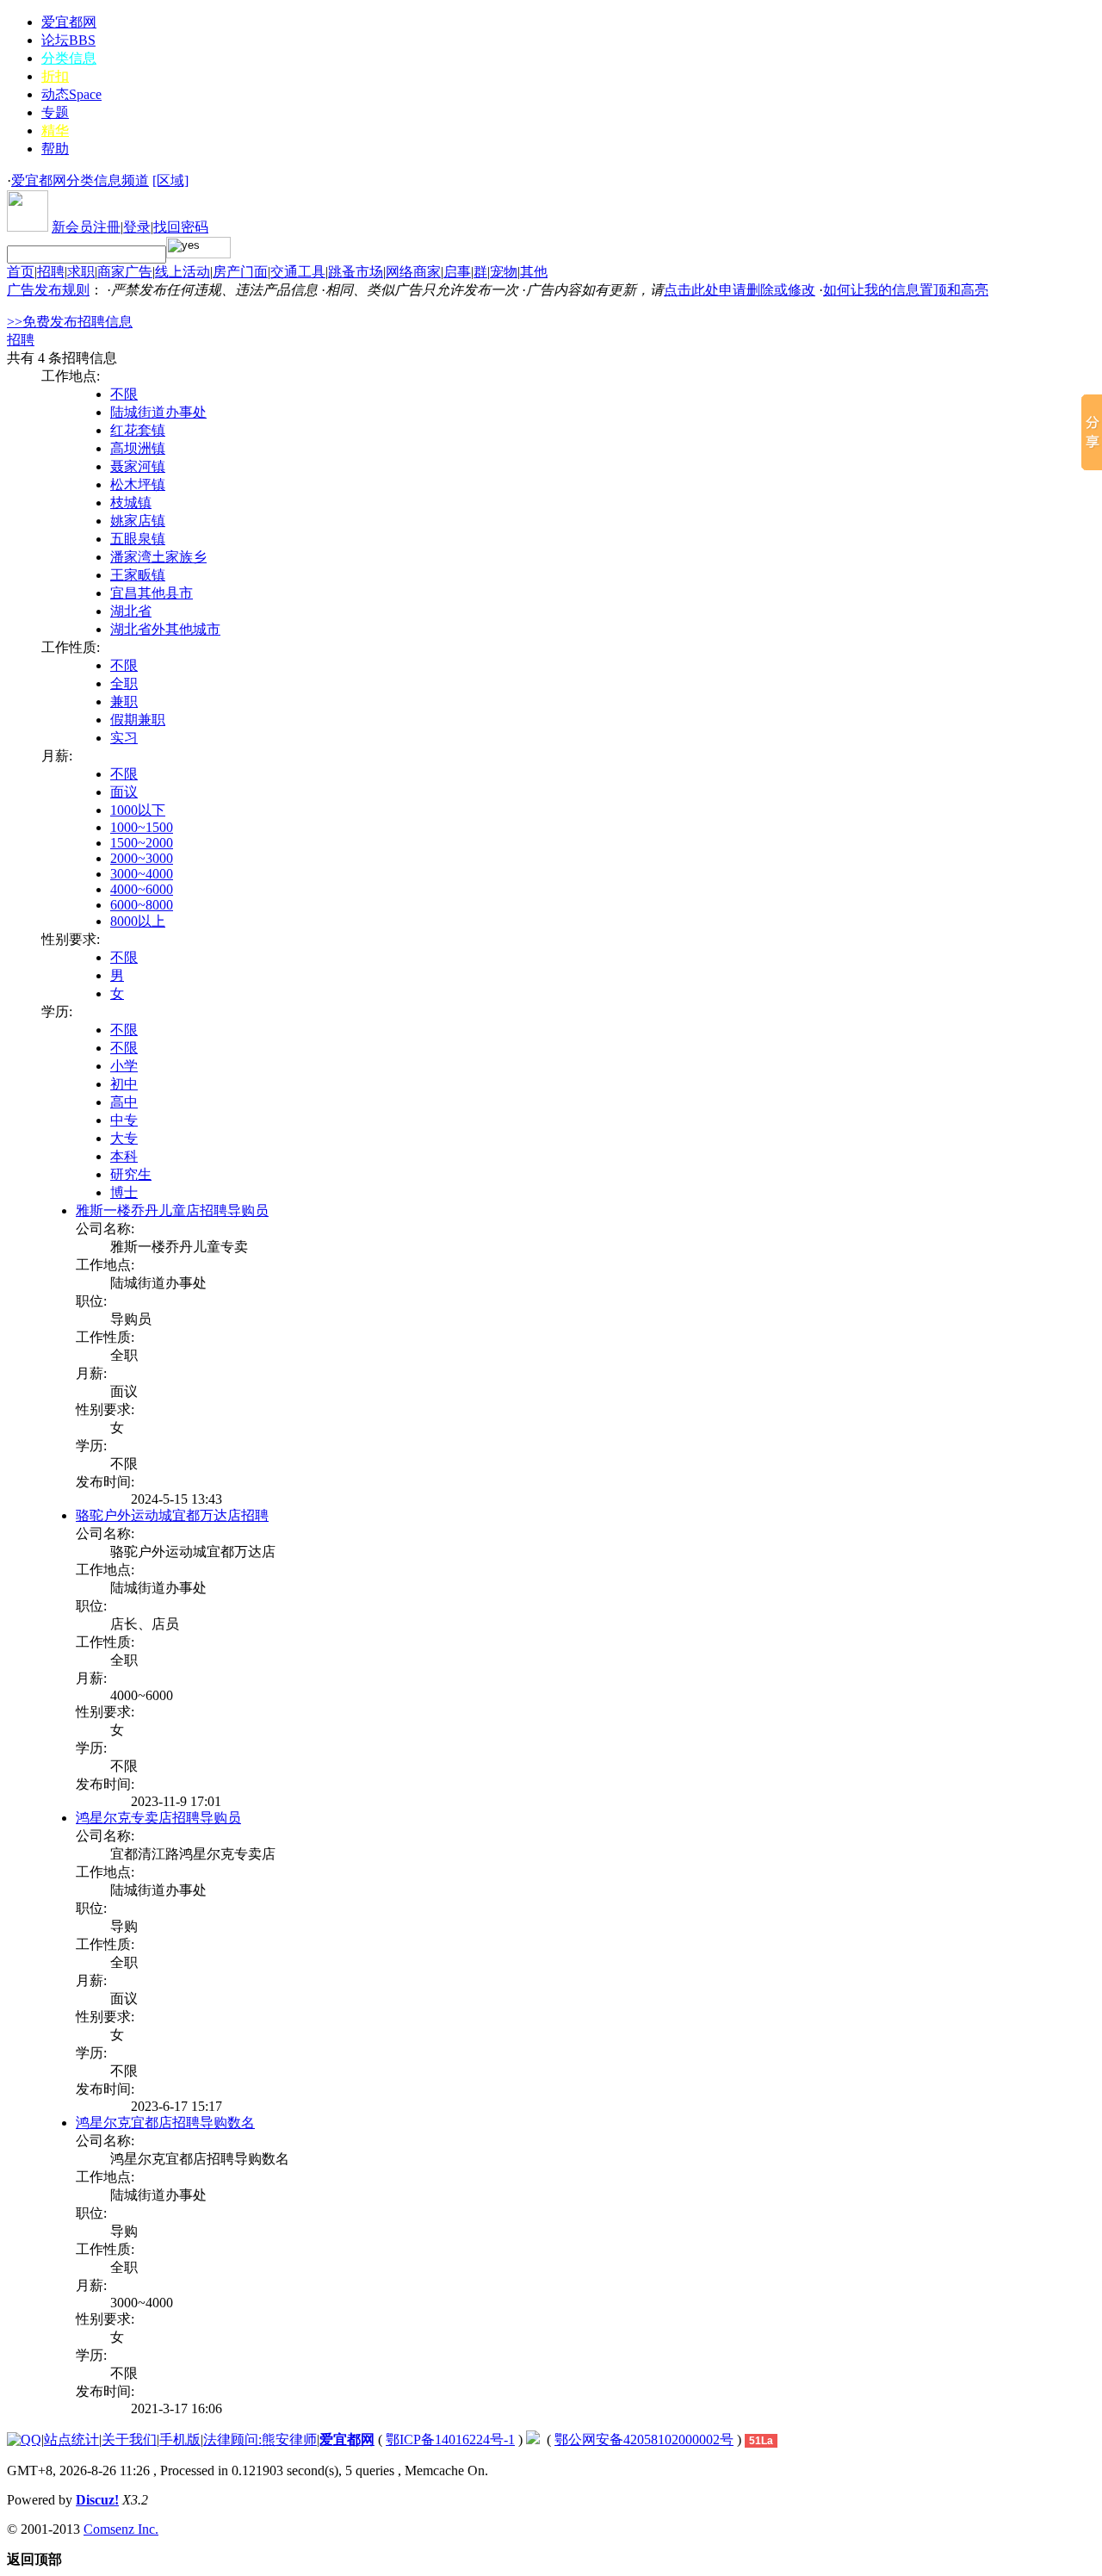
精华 (55, 130)
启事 (457, 272)
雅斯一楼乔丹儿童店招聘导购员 (172, 1210)
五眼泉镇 (138, 539)
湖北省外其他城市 (165, 629)
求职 (81, 272)
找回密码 (181, 227)
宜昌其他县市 (152, 593)
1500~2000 (142, 843)
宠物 (504, 272)
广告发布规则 (48, 290)
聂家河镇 (138, 466)
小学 (124, 1066)
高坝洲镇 (138, 448)
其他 (534, 272)
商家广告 (125, 272)
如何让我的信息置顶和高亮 (906, 290)
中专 (124, 1120)
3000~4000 (142, 874)
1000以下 (138, 810)
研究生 (131, 1174)
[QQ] (24, 2439)
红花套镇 (138, 430)
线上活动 (183, 272)
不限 (124, 394)
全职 (124, 683)
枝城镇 (131, 503)
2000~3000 (142, 858)
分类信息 (69, 58)
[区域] (170, 180)
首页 (21, 272)
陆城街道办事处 (158, 412)
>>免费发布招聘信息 (70, 322)
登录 (137, 227)
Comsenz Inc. (121, 2529)
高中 (124, 1102)
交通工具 (298, 272)
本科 (124, 1156)
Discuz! (97, 2500)
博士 (124, 1192)
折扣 (55, 76)
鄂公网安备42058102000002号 (644, 2439)
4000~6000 (142, 889)
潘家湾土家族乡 (158, 557)
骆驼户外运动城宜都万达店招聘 (172, 1515)
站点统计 (71, 2439)
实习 (124, 738)
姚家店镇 (138, 521)
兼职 (124, 701)
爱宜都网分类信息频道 (80, 180)
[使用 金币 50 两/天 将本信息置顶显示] (115, 1499)
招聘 (51, 272)
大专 (124, 1138)
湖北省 (131, 611)
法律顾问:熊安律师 (260, 2439)
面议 (124, 792)
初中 (124, 1084)
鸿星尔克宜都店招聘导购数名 (165, 2123)
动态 (71, 94)
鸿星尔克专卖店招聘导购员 (158, 1818)
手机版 (180, 2439)
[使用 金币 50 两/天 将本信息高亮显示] (126, 1499)
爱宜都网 (69, 22)
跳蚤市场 (356, 272)
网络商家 (413, 272)
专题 (55, 112)
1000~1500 (142, 827)
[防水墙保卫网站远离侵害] (533, 2439)
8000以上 (138, 921)
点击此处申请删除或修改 (740, 290)
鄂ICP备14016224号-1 (450, 2439)
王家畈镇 (138, 575)
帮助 (55, 149)
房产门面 (240, 272)
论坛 (68, 40)
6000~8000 (142, 905)
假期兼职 (138, 720)
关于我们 (129, 2439)
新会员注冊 (86, 227)
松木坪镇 (138, 484)
